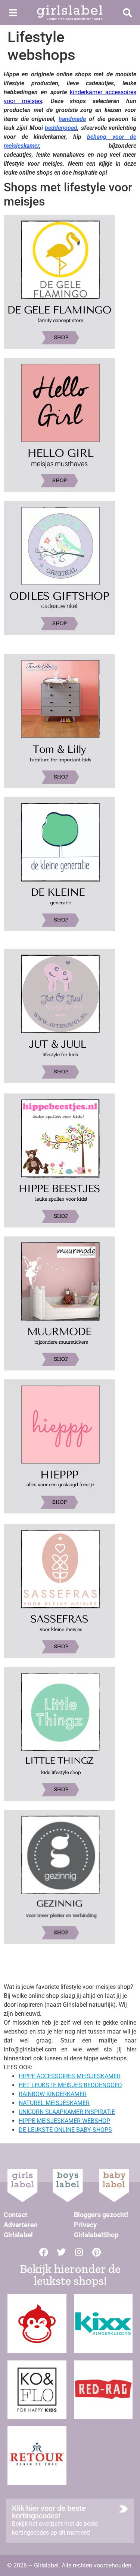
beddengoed (61, 128)
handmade (72, 119)
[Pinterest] (96, 2252)
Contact (15, 2215)
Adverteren (21, 2225)
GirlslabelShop (96, 2235)
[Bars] (13, 13)
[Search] (127, 13)
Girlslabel (18, 2235)
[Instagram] (79, 2252)
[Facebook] (44, 2252)
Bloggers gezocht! (101, 2215)
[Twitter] (61, 2252)
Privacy (85, 2225)
